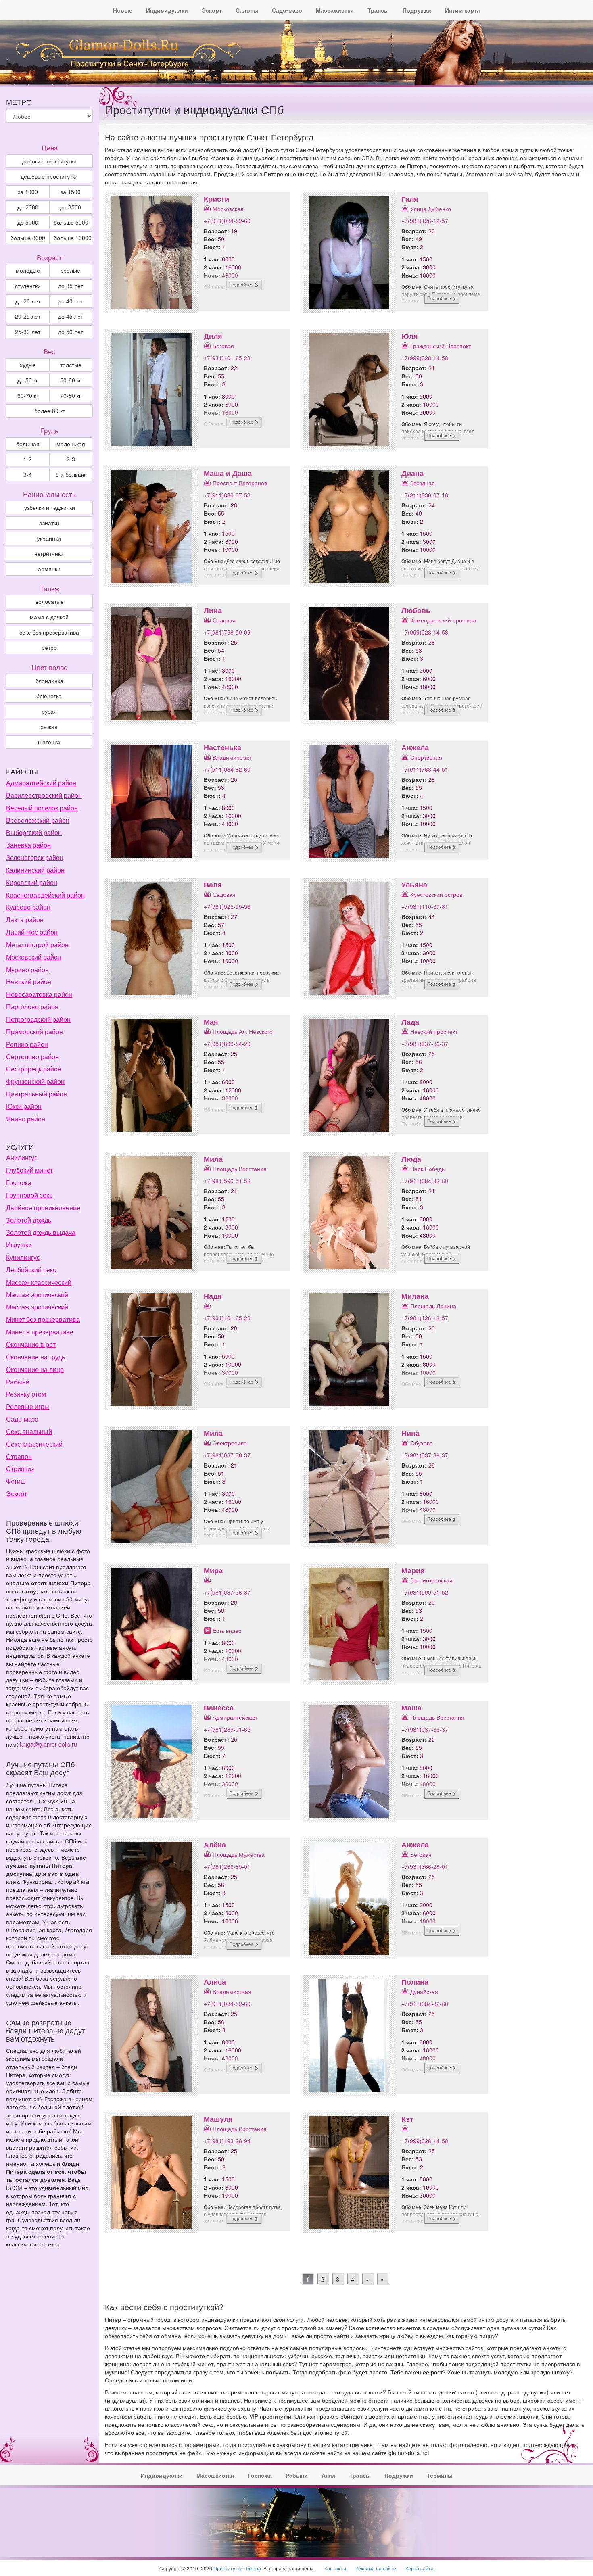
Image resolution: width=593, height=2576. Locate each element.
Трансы (378, 10)
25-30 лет (28, 332)
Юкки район (24, 1106)
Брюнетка (49, 696)
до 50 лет (71, 332)
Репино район (27, 1044)
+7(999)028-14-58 (425, 358)
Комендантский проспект (443, 620)
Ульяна (414, 885)
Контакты (335, 2568)
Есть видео (227, 1630)
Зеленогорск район (35, 857)
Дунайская (424, 1991)
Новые (123, 10)
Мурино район (27, 970)
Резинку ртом (26, 1394)
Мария (413, 1570)
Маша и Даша (228, 473)
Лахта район (25, 920)
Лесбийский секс (31, 1270)
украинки (49, 538)
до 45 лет (71, 316)
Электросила (230, 1443)
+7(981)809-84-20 (227, 1044)
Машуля (218, 2119)
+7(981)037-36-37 (425, 1044)
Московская (228, 209)
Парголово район (32, 1007)
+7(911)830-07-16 (425, 495)
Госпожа (19, 1183)
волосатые (50, 601)
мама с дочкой (49, 617)
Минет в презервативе (40, 1332)
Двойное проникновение (43, 1208)
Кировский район (32, 882)
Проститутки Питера (237, 2568)
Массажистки (335, 10)
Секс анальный (29, 1431)
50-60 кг (71, 380)
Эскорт (212, 10)
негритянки (49, 553)
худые (28, 365)
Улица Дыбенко (431, 209)
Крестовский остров (436, 894)
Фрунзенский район (35, 1081)
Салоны (247, 10)
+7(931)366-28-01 (425, 1866)
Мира (213, 1570)
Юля (410, 336)
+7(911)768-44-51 (425, 769)
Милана (415, 1296)
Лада (410, 1022)
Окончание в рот (31, 1344)
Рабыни (18, 1382)
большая (28, 444)
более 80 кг (49, 411)
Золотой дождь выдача (41, 1232)
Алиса (215, 1982)
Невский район (29, 982)
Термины (440, 2475)
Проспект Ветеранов (240, 483)
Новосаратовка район (39, 994)
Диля (213, 336)
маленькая (71, 444)
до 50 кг (28, 380)
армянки (49, 569)
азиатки (49, 523)
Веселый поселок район (42, 808)
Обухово (422, 1443)
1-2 (28, 459)
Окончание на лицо (35, 1369)
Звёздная (423, 483)
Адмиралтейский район (41, 783)
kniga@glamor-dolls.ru (48, 1744)
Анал (329, 2475)
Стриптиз (20, 1469)
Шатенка (49, 742)
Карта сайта (420, 2568)
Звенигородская (431, 1580)
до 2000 (28, 207)
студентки (28, 286)
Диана (412, 473)
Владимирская (232, 757)
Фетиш (16, 1481)
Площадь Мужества (239, 1854)
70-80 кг (71, 395)
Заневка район (28, 845)
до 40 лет (71, 301)
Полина (415, 1982)
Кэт (407, 2119)
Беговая (223, 346)
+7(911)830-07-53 (227, 495)
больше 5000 (71, 222)
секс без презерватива (49, 632)
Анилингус (22, 1158)
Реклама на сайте (376, 2568)
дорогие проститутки (49, 161)
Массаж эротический (37, 1295)
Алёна (215, 1845)
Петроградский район (38, 1019)
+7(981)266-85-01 (227, 1866)
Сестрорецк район (34, 1069)
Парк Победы (428, 1169)
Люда (411, 1159)
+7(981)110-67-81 (425, 906)
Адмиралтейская (235, 1717)
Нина (410, 1433)
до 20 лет (28, 301)
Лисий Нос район (32, 932)
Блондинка (49, 681)
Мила (213, 1159)
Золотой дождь (29, 1220)
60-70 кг (28, 395)
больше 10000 (73, 238)
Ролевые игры (28, 1406)
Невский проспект (434, 1031)
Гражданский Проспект (441, 346)
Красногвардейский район (45, 895)
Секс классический (34, 1444)
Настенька (222, 747)
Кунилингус (23, 1257)
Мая (211, 1022)
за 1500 (71, 192)
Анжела (415, 747)
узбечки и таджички (50, 507)
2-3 (71, 459)
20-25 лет (28, 316)
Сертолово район (32, 1057)
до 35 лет (71, 286)
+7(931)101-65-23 (227, 358)
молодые (28, 270)
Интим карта (462, 10)
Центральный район (37, 1094)
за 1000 (28, 192)
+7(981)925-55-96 (227, 906)
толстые (71, 365)
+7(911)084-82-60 (227, 221)
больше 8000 (28, 238)
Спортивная (426, 757)
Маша (411, 1708)
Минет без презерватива (43, 1319)
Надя (213, 1296)
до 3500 (71, 207)
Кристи (216, 199)
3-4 (28, 474)
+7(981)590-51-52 (227, 1181)
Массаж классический (39, 1282)
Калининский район (35, 870)
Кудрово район (28, 907)
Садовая (224, 620)
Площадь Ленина (433, 1306)
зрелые (71, 270)
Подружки (417, 10)
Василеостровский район (44, 795)
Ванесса (219, 1708)
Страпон (19, 1456)
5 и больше (71, 474)
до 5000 (28, 222)
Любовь (416, 610)
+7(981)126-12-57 (425, 221)
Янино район (26, 1119)
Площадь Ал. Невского (243, 1031)
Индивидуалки (167, 10)
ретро (49, 647)
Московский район (34, 957)
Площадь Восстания (240, 1169)
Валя (213, 885)
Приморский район (34, 1032)
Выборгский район (34, 832)
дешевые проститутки (49, 176)
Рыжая (49, 726)
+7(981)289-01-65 (227, 1729)
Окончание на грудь (35, 1357)
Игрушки (19, 1245)
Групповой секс (29, 1195)
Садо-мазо (287, 10)
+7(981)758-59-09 (227, 632)
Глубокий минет (29, 1170)
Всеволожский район (38, 820)
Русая (49, 711)
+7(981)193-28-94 (227, 2141)
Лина (213, 610)
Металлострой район (37, 945)
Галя (410, 199)
